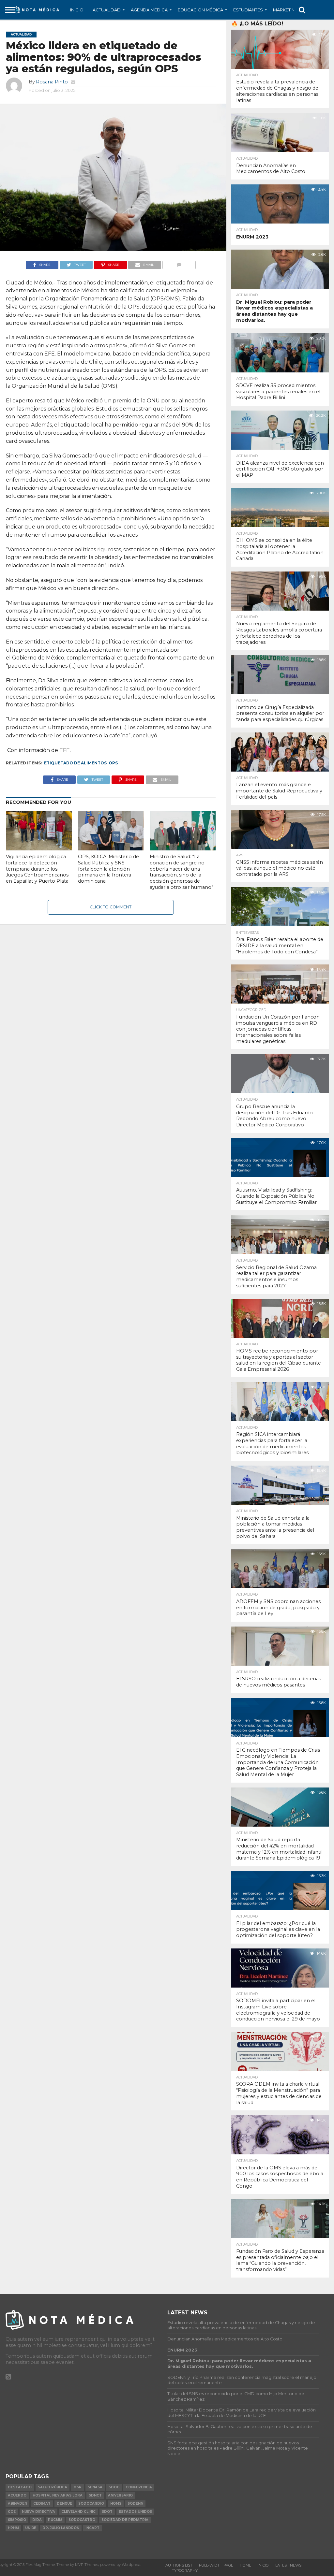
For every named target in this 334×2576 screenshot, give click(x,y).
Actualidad (107, 10)
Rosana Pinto (52, 82)
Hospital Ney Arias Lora (58, 2495)
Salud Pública (53, 2487)
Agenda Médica (149, 10)
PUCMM (55, 2520)
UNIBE (31, 2528)
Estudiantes (248, 10)
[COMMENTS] (179, 263)
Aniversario (120, 2495)
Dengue (64, 2504)
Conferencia (139, 2487)
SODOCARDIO (91, 2504)
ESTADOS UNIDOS (135, 2512)
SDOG (114, 2487)
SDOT (107, 2512)
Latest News (288, 2565)
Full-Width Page (216, 2565)
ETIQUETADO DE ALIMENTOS (75, 763)
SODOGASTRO (82, 2520)
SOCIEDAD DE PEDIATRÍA (125, 2520)
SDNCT (95, 2495)
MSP (77, 2487)
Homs (116, 2504)
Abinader (17, 2504)
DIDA (37, 2520)
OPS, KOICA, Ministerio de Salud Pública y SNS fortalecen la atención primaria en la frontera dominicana (108, 869)
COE (12, 2512)
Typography (185, 2570)
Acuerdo (17, 2495)
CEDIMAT (42, 2504)
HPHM (13, 2528)
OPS (113, 763)
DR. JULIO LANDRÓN (61, 2528)
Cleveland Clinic (78, 2512)
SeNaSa (95, 2487)
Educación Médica (200, 10)
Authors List (179, 2565)
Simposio (17, 2520)
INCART (92, 2528)
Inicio (77, 10)
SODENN (135, 2504)
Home (245, 2565)
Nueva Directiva (38, 2512)
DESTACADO (20, 2487)
